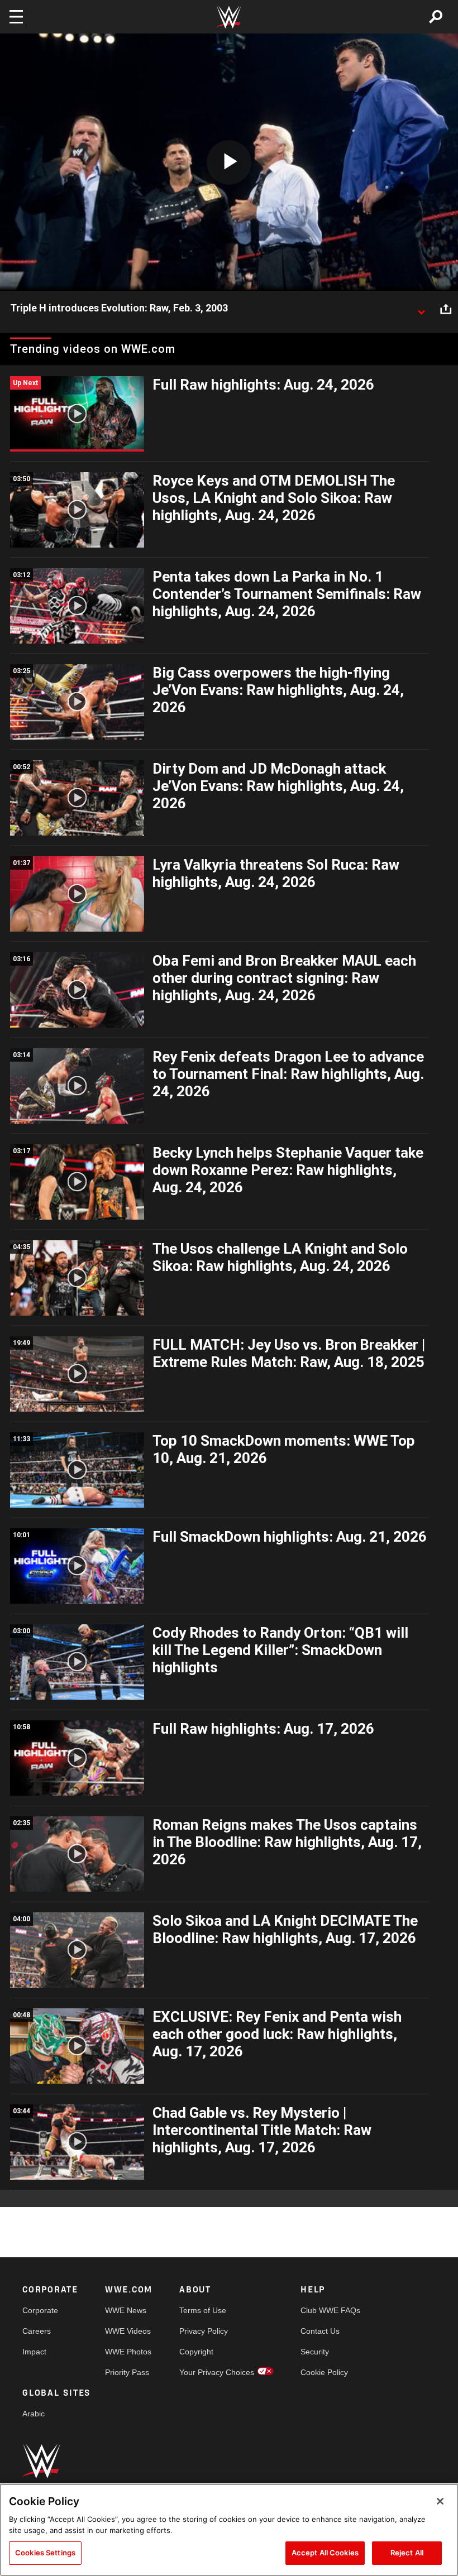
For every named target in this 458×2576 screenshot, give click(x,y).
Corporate (40, 2310)
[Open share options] (446, 309)
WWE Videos (128, 2331)
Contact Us (320, 2331)
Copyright (196, 2352)
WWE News (126, 2310)
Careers (37, 2331)
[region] (229, 2530)
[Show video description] (421, 309)
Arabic (34, 2414)
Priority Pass (127, 2372)
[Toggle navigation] (16, 17)
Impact (34, 2352)
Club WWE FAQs (330, 2310)
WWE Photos (128, 2352)
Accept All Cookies (325, 2553)
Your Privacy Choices (217, 2372)
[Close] (440, 2501)
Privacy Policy (204, 2331)
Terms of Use (203, 2310)
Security (315, 2352)
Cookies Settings (45, 2553)
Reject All (407, 2553)
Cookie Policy (324, 2372)
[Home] (229, 17)
